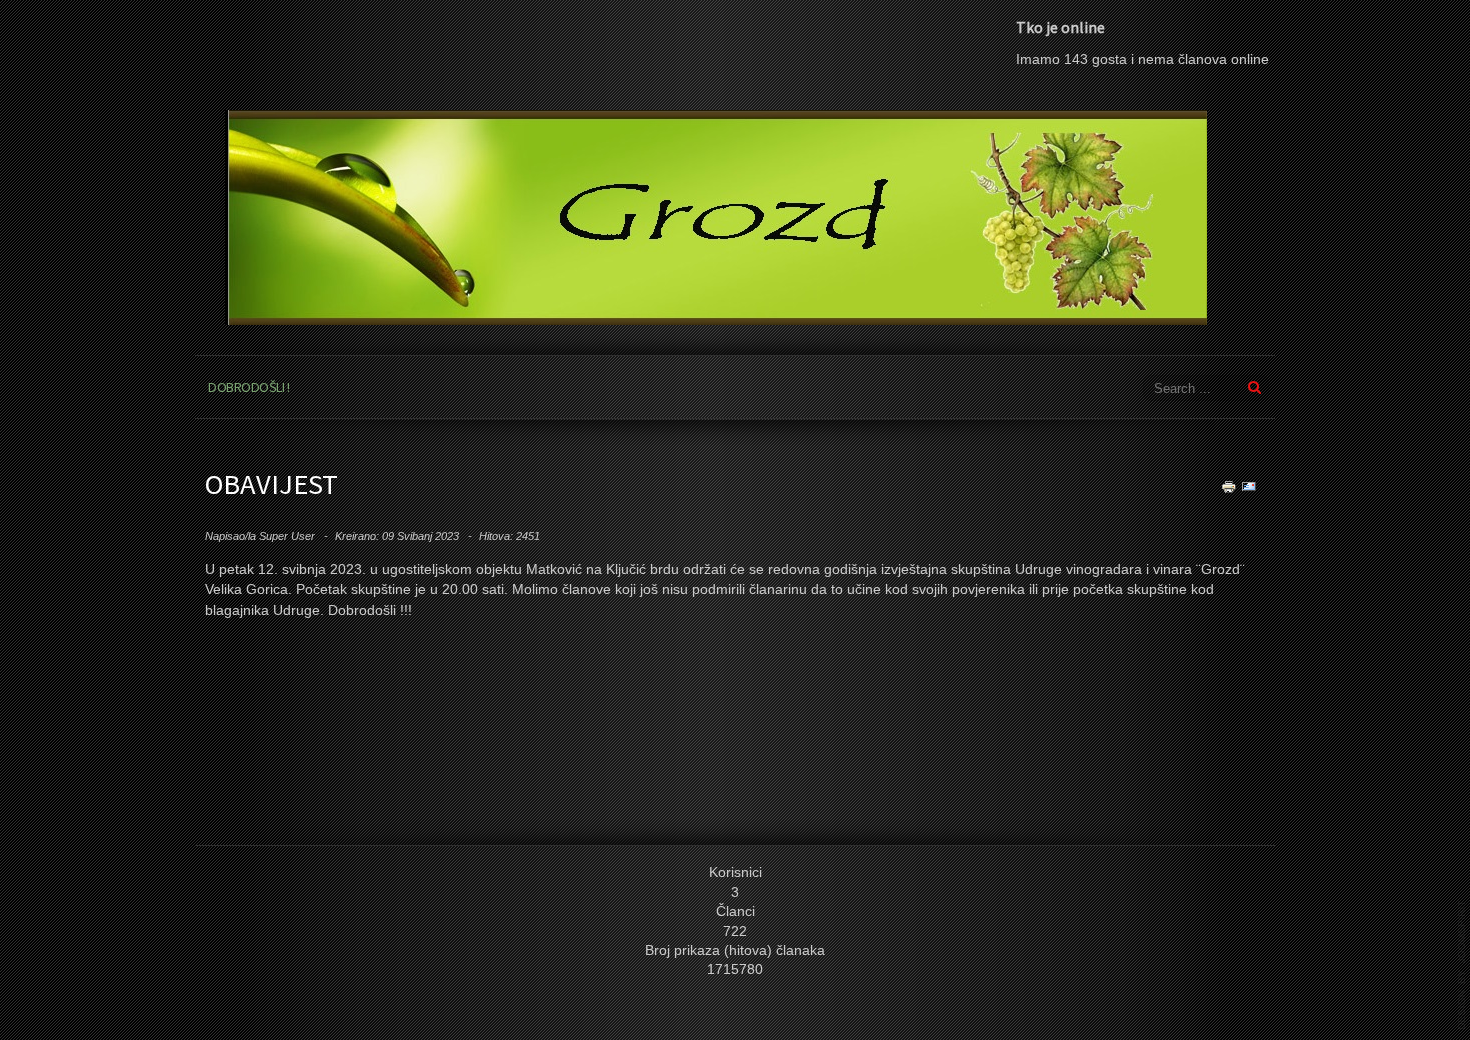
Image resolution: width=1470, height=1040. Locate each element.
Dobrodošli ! (248, 387)
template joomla (1462, 965)
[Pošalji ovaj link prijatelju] (1249, 485)
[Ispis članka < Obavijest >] (1229, 485)
